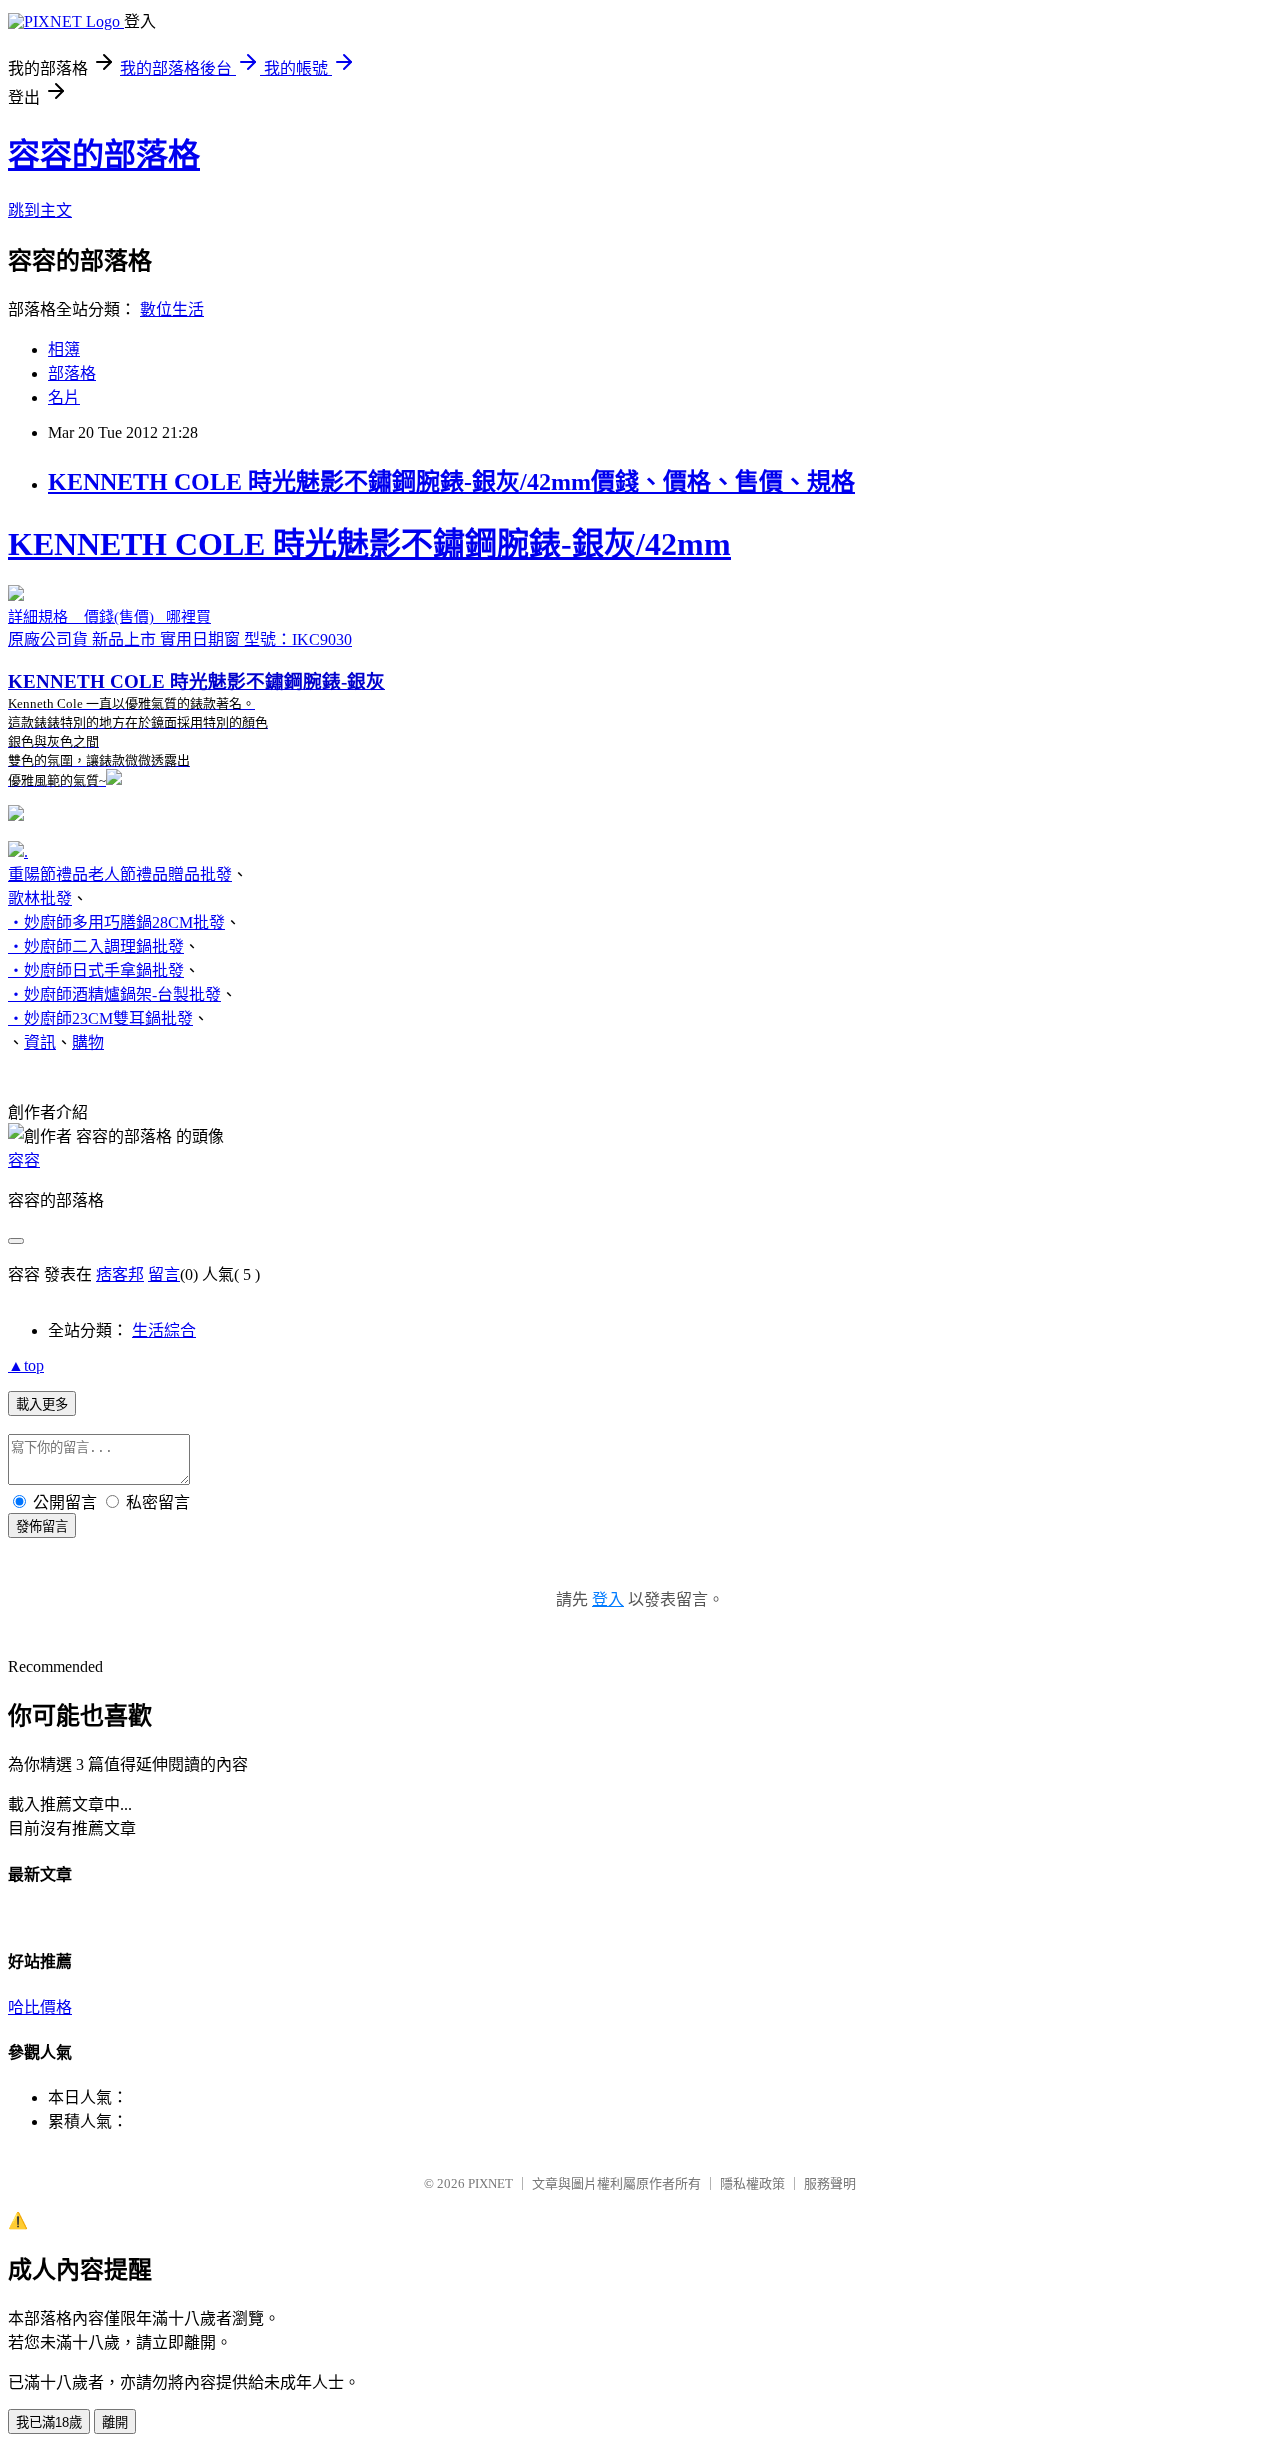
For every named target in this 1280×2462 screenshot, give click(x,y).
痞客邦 (120, 1274)
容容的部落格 (104, 155)
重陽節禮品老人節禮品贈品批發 (120, 874)
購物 (88, 1042)
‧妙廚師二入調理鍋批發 (96, 946)
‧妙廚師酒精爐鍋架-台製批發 (114, 994)
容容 (24, 1160)
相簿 (64, 349)
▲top (26, 1365)
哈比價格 (40, 2007)
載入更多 (42, 1404)
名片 (64, 397)
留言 (164, 1274)
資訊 (40, 1042)
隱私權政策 (752, 2183)
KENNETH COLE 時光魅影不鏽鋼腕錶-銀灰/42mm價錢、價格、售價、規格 (451, 482)
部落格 (72, 373)
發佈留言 (42, 1526)
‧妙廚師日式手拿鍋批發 (96, 970)
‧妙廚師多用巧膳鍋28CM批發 (116, 922)
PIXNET (490, 2183)
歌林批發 (40, 898)
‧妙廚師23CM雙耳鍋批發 (100, 1018)
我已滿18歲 (49, 2422)
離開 (115, 2422)
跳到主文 (40, 210)
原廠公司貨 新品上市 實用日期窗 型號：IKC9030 (369, 657)
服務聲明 (830, 2183)
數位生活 (172, 309)
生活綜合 (164, 1330)
